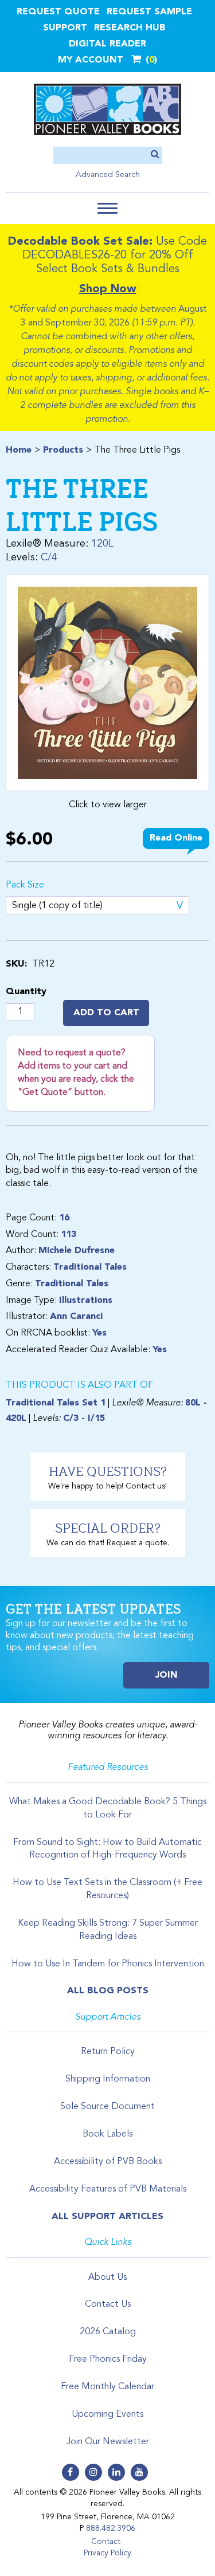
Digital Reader (107, 44)
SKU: (16, 964)
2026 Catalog (108, 2332)
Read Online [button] (176, 838)
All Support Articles (107, 2217)
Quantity (26, 992)
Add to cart (106, 1013)
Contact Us (108, 2304)
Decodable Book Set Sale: (80, 242)
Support (65, 28)
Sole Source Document (107, 2107)
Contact (106, 2542)
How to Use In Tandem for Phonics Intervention (108, 1964)
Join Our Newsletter (108, 2442)
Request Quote (58, 12)
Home (19, 450)
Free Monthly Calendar (107, 2387)
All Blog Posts (108, 1991)
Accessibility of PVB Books (108, 2162)
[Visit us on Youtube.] (139, 2472)
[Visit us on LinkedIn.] (116, 2472)
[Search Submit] (155, 155)
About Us (107, 2277)
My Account (91, 60)
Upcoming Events (107, 2414)
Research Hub (130, 28)
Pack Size (25, 885)
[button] (107, 208)
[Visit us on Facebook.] (71, 2472)
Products (63, 450)
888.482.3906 (111, 2528)
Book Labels (107, 2134)
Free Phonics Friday (108, 2359)
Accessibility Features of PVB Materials (108, 2189)
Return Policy (108, 2052)
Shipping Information (108, 2079)
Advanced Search (108, 175)
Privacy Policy (107, 2553)
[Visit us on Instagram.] (93, 2472)
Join (167, 1675)
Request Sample (149, 12)
